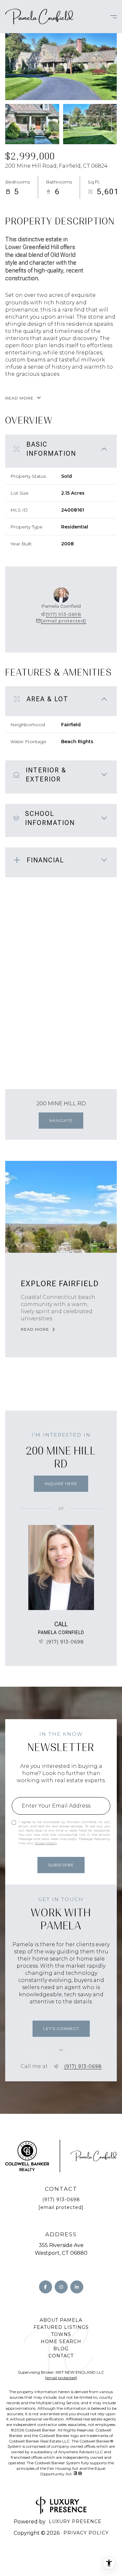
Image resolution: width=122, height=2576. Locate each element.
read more (35, 1329)
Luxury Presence (75, 2521)
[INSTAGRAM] (61, 2287)
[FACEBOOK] (46, 2287)
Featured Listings (61, 2327)
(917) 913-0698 (64, 614)
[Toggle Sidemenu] (110, 17)
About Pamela (61, 2320)
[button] (61, 2029)
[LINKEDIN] (77, 2287)
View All (90, 124)
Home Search (61, 2341)
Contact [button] (61, 2356)
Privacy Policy (46, 1843)
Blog (61, 2349)
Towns (61, 2334)
